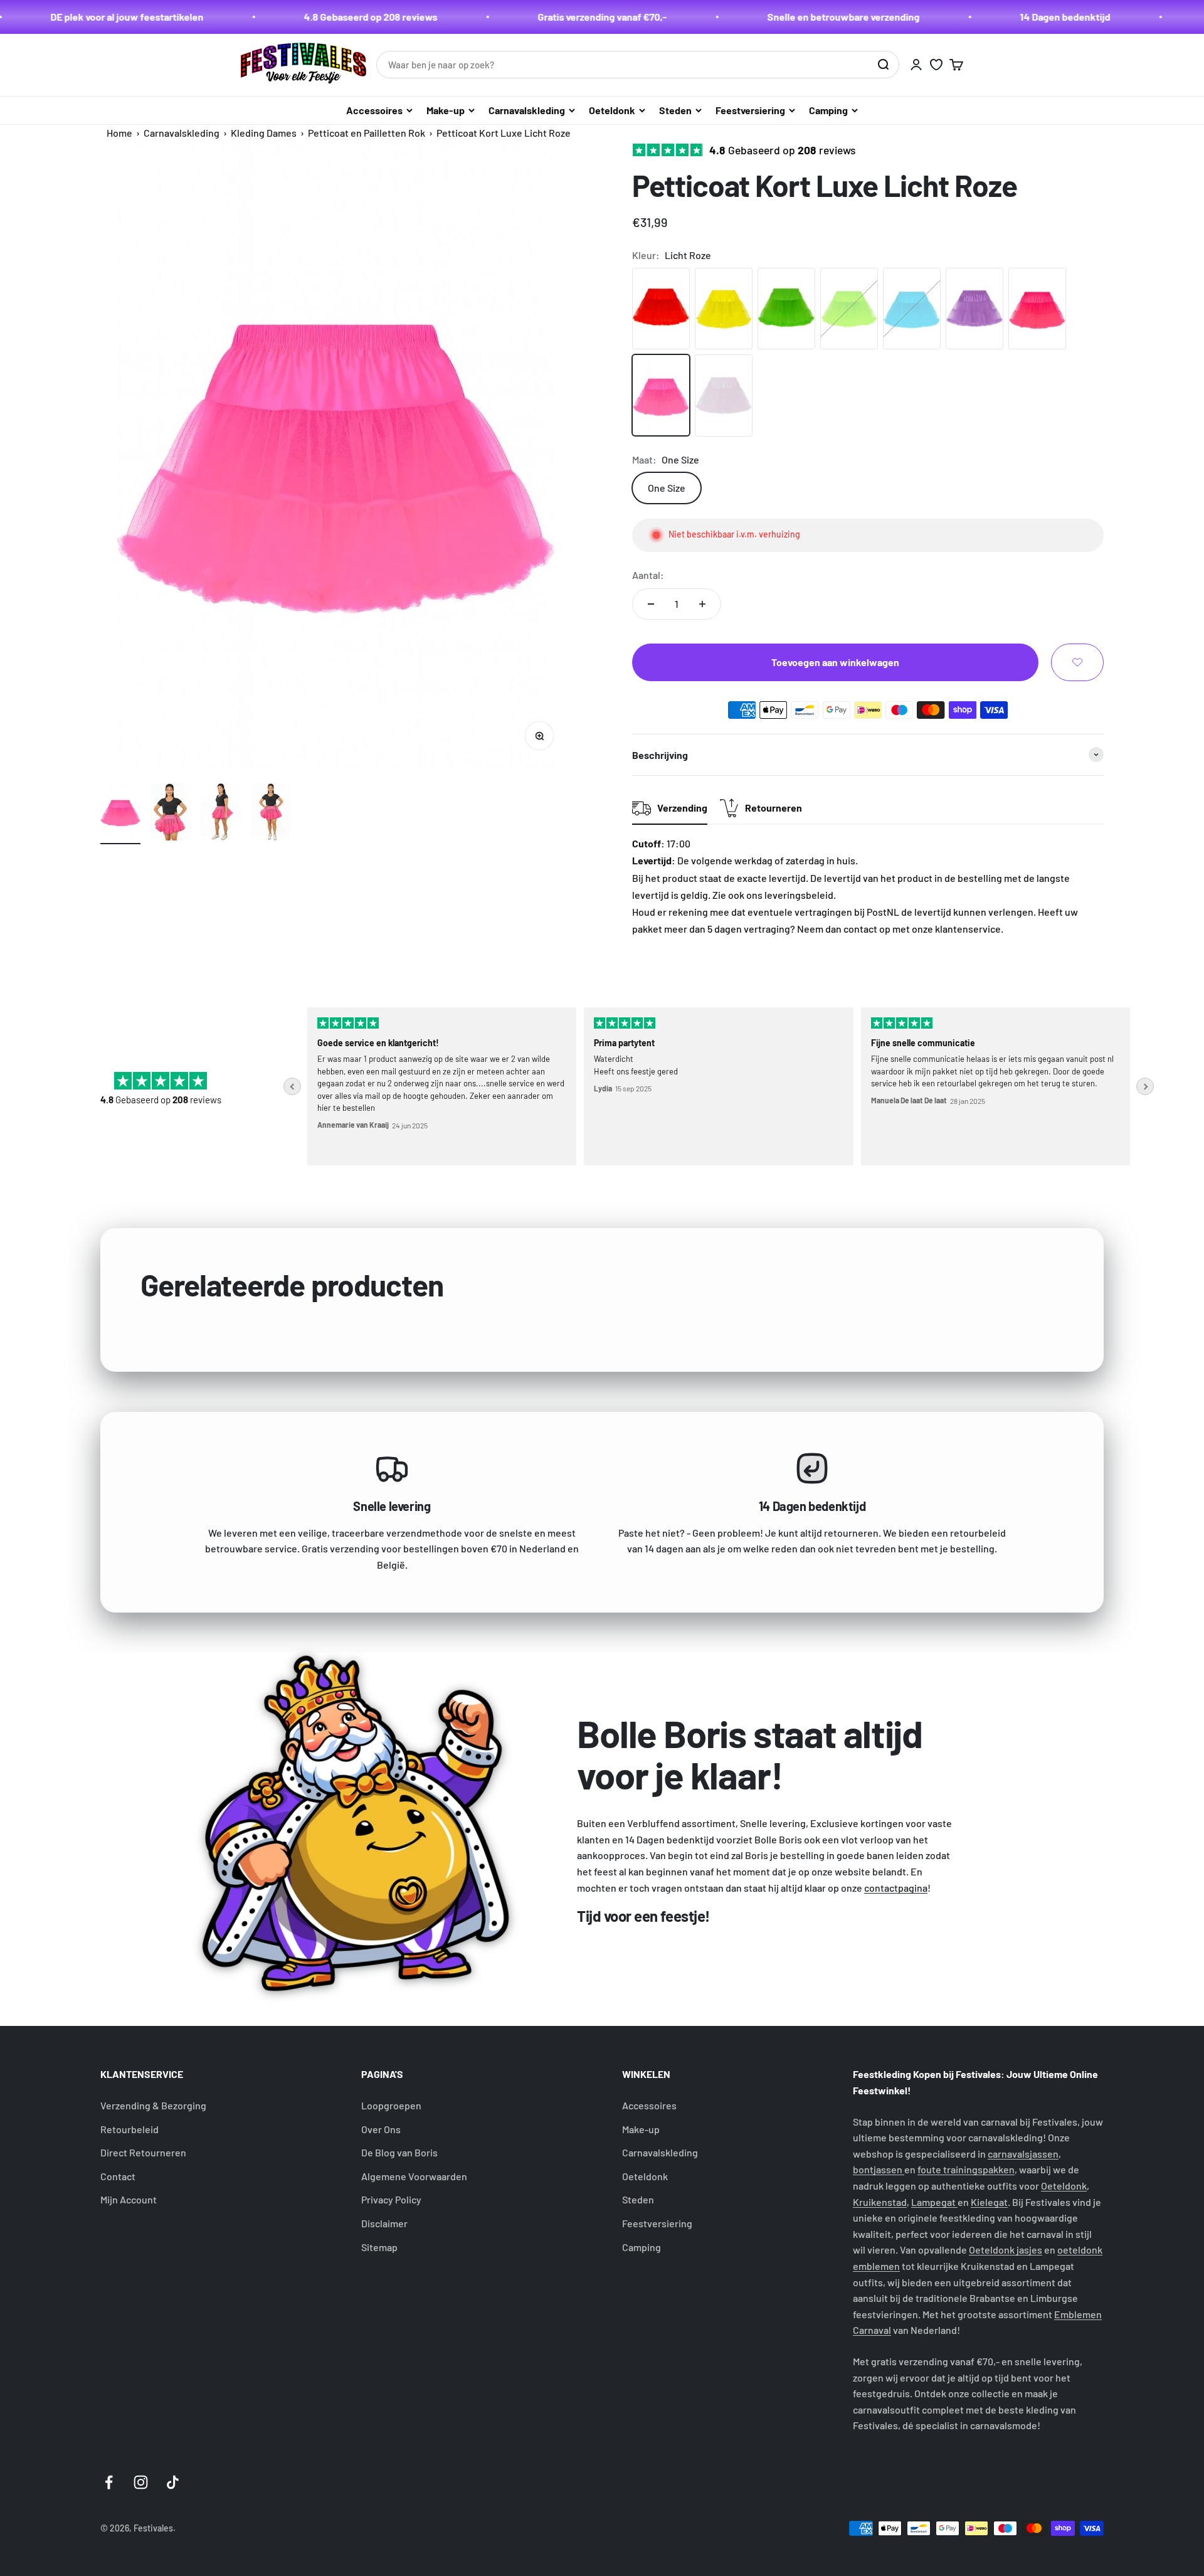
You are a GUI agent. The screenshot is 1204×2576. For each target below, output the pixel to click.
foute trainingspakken (966, 2169)
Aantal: (648, 575)
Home (119, 133)
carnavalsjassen (1023, 2154)
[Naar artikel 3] (221, 814)
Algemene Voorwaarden (414, 2176)
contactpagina (896, 1888)
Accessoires (374, 110)
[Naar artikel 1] (120, 814)
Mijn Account (129, 2199)
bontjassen (879, 2169)
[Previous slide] (292, 1086)
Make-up (446, 110)
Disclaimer (384, 2223)
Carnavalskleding (527, 110)
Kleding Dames (264, 133)
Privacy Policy (391, 2199)
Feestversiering (750, 110)
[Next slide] (1145, 1086)
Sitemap (379, 2247)
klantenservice (968, 929)
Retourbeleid (129, 2129)
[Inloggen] (916, 65)
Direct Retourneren (143, 2152)
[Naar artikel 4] (271, 814)
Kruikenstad (880, 2202)
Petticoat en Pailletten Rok (367, 133)
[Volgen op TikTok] (173, 2482)
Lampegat (934, 2202)
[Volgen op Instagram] (141, 2482)
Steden (675, 110)
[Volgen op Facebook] (109, 2482)
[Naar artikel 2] (171, 814)
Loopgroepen (391, 2105)
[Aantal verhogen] (702, 604)
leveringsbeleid (799, 895)
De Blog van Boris (399, 2152)
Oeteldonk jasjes (1006, 2250)
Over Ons (381, 2129)
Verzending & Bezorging (153, 2105)
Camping (828, 110)
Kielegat (989, 2202)
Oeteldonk (612, 110)
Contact (118, 2176)
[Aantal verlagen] (651, 604)
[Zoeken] (883, 65)
